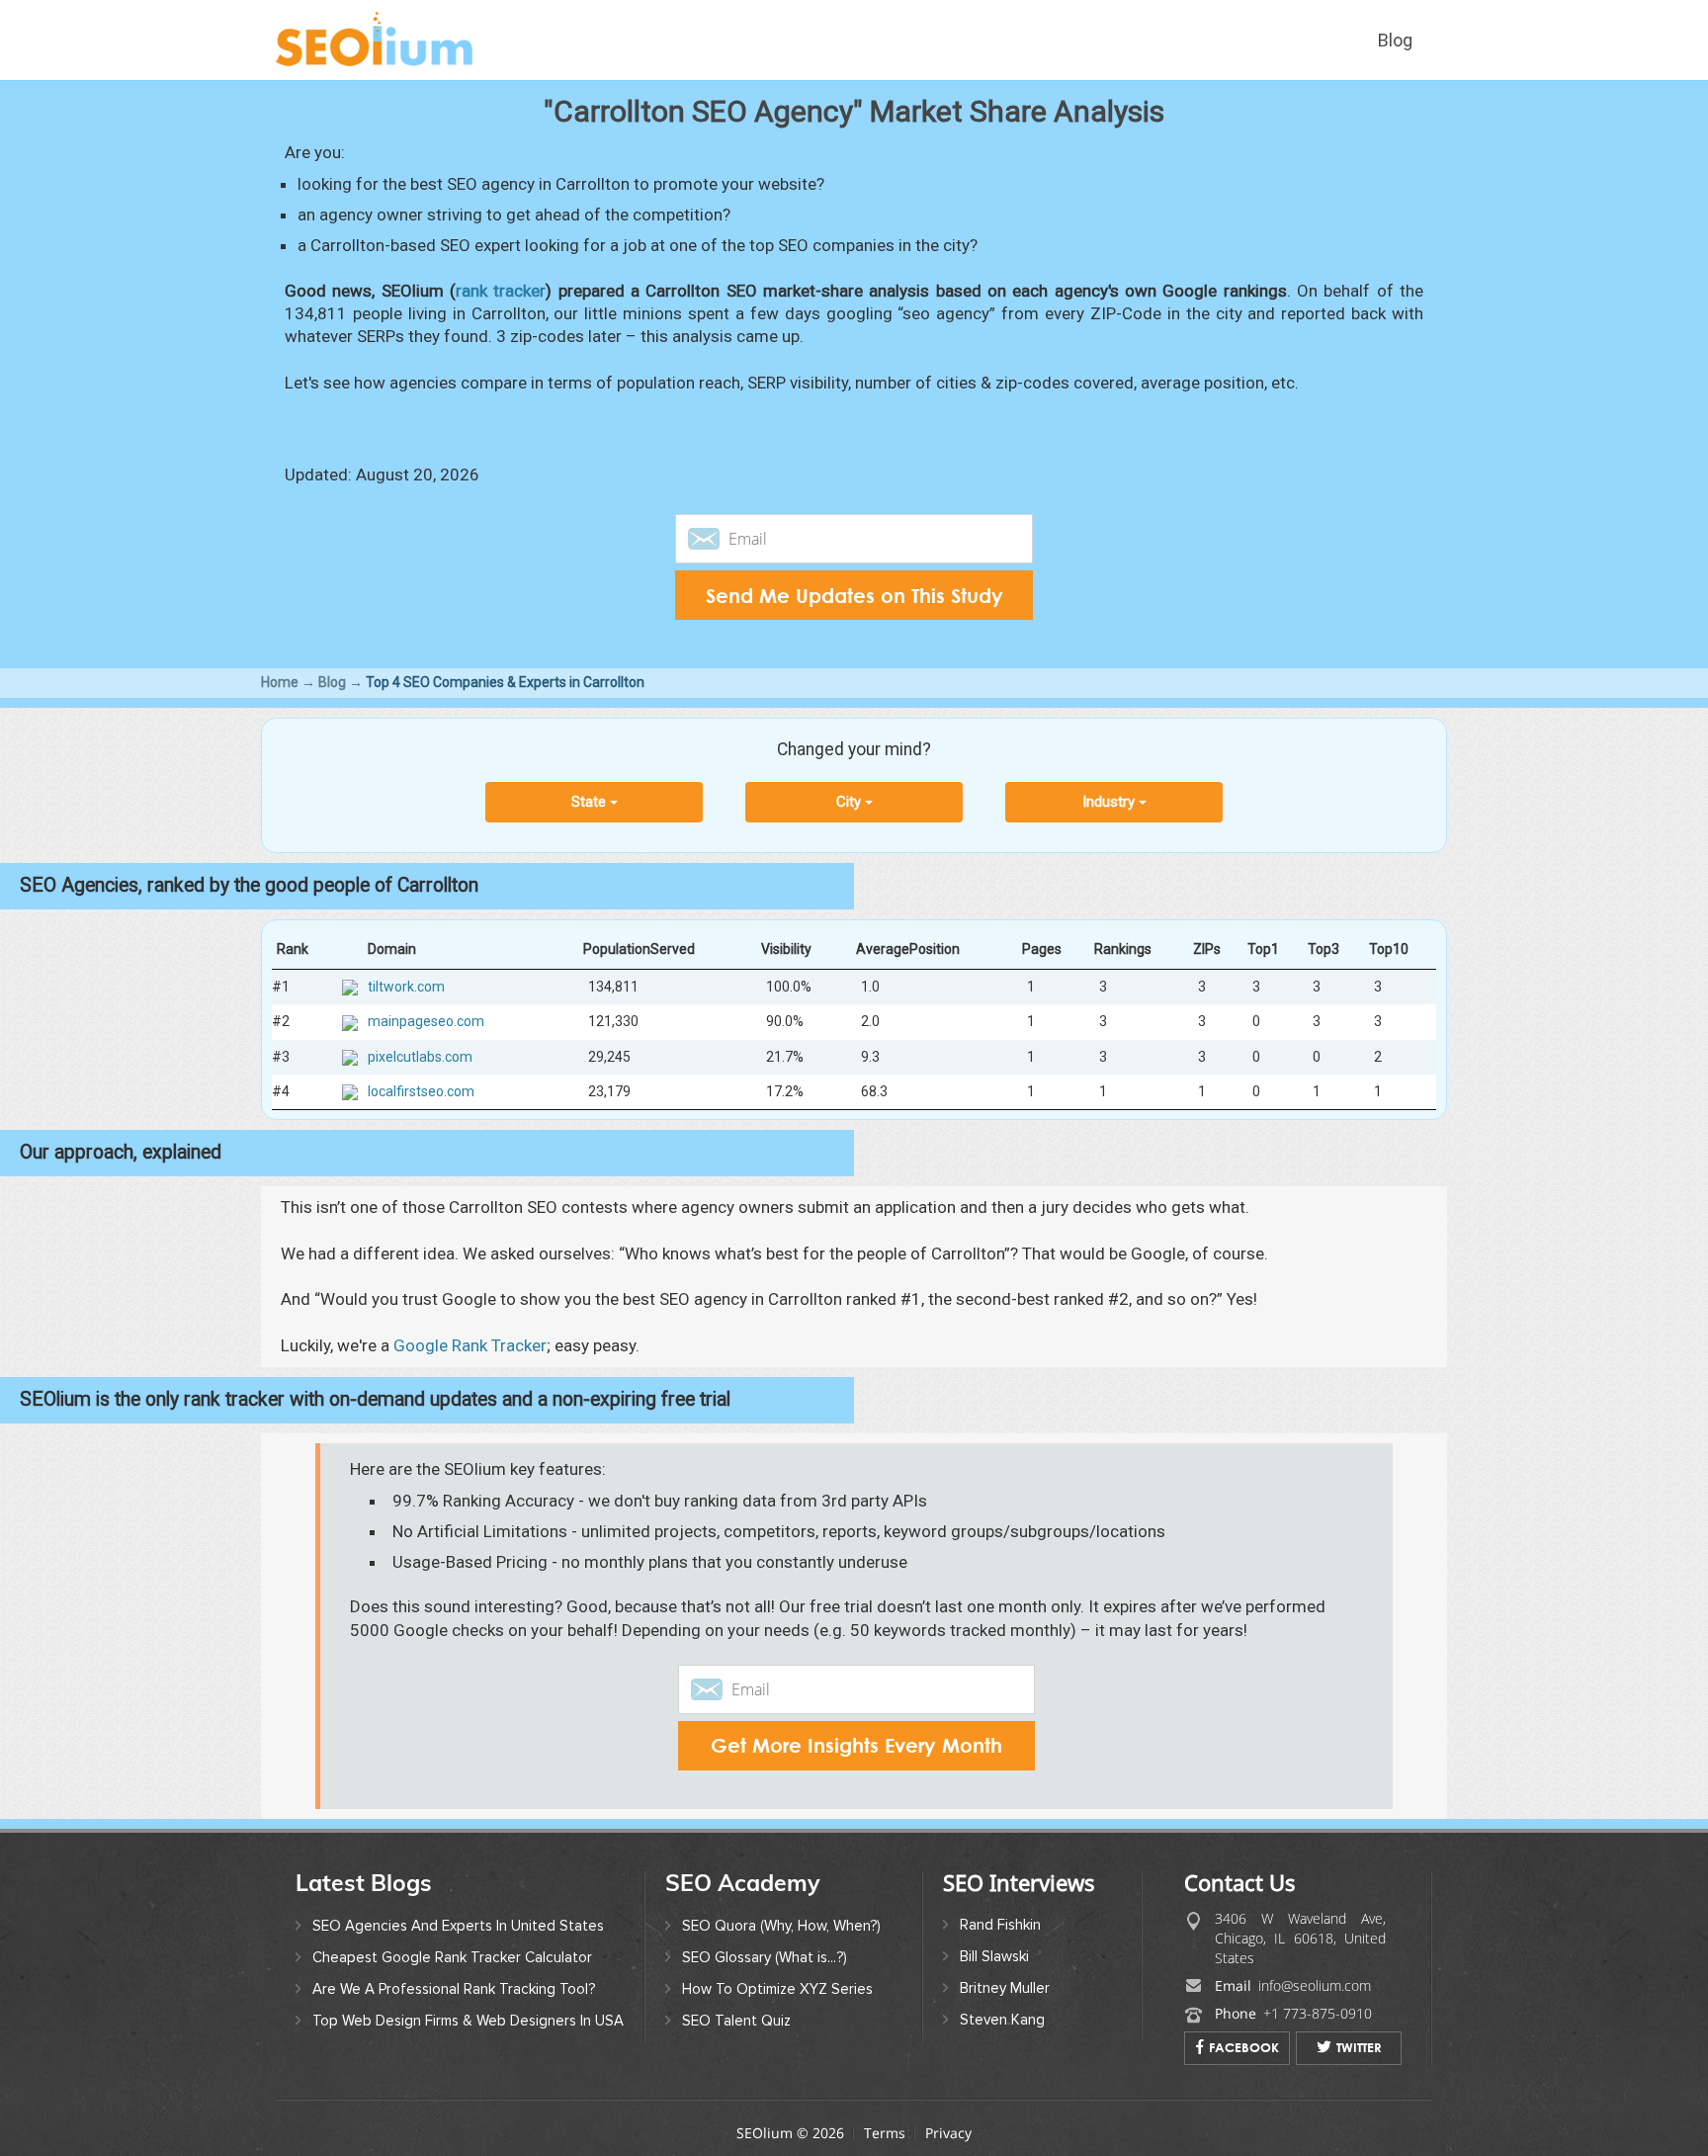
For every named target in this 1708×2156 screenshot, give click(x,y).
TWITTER (1359, 2047)
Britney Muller (1005, 1988)
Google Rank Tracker (470, 1345)
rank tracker (501, 291)
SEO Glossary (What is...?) (765, 1957)
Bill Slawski (994, 1956)
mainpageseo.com (426, 1021)
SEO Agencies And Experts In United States (458, 1926)
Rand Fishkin (1000, 1925)
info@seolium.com (1315, 1985)
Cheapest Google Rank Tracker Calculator (452, 1957)
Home (280, 682)
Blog (1395, 40)
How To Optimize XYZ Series (777, 1989)
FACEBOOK (1244, 2047)
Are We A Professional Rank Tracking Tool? (454, 1989)
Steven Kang (1002, 2020)
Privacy (948, 2133)
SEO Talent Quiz (736, 2021)
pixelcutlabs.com (420, 1056)
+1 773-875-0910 (1318, 2013)
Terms (885, 2133)
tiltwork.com (406, 987)
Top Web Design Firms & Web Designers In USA (468, 2021)
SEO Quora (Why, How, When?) (781, 1926)
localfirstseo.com (421, 1090)
